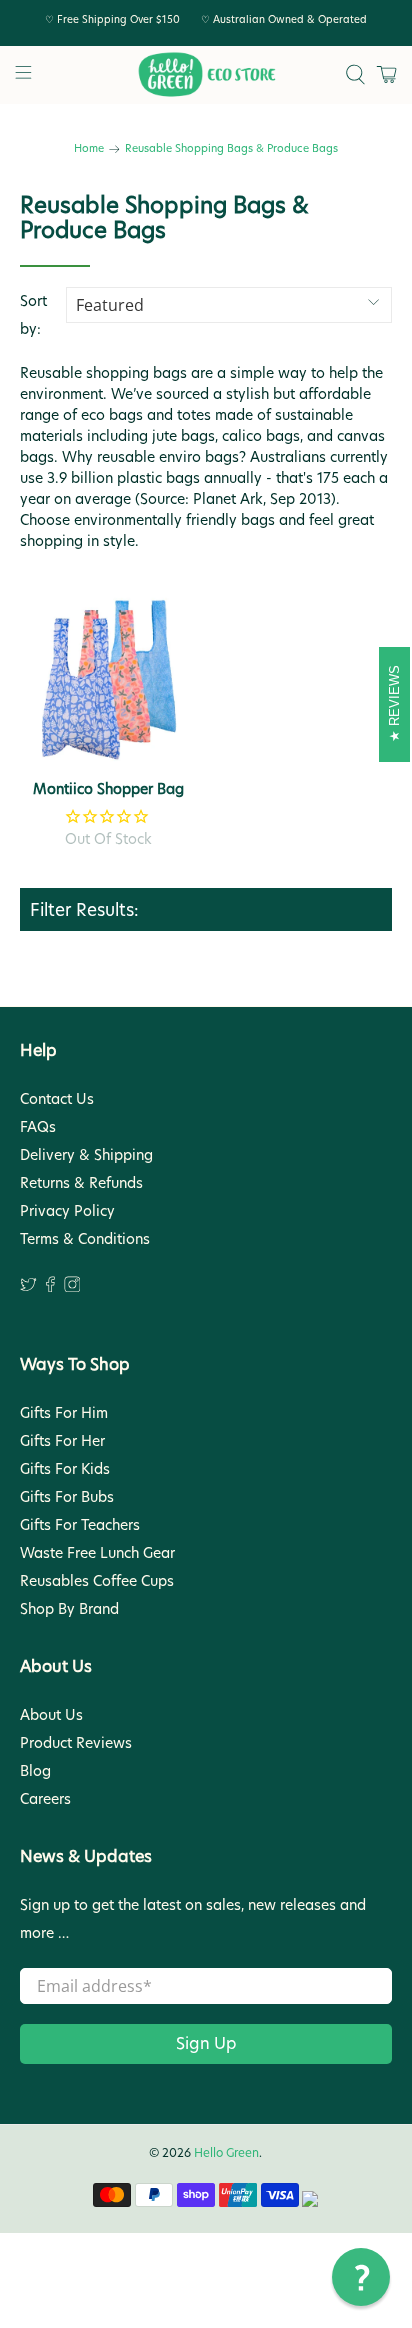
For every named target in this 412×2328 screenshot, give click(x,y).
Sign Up (206, 2043)
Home (89, 149)
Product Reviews (76, 1743)
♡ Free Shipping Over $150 (112, 19)
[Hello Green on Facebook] (50, 1287)
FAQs (38, 1127)
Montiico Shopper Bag (108, 788)
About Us (51, 1715)
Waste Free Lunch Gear (97, 1553)
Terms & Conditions (85, 1239)
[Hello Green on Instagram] (72, 1287)
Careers (45, 1799)
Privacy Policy (67, 1211)
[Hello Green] (206, 75)
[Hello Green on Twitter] (28, 1287)
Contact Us (57, 1099)
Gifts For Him (64, 1413)
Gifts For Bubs (67, 1497)
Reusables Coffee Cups (97, 1581)
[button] (361, 2277)
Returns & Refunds (81, 1183)
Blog (35, 1771)
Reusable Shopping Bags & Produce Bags (231, 149)
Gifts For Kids (65, 1469)
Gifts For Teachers (80, 1525)
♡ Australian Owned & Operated (284, 19)
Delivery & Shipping (86, 1155)
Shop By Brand (69, 1609)
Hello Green (226, 2153)
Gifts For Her (62, 1441)
